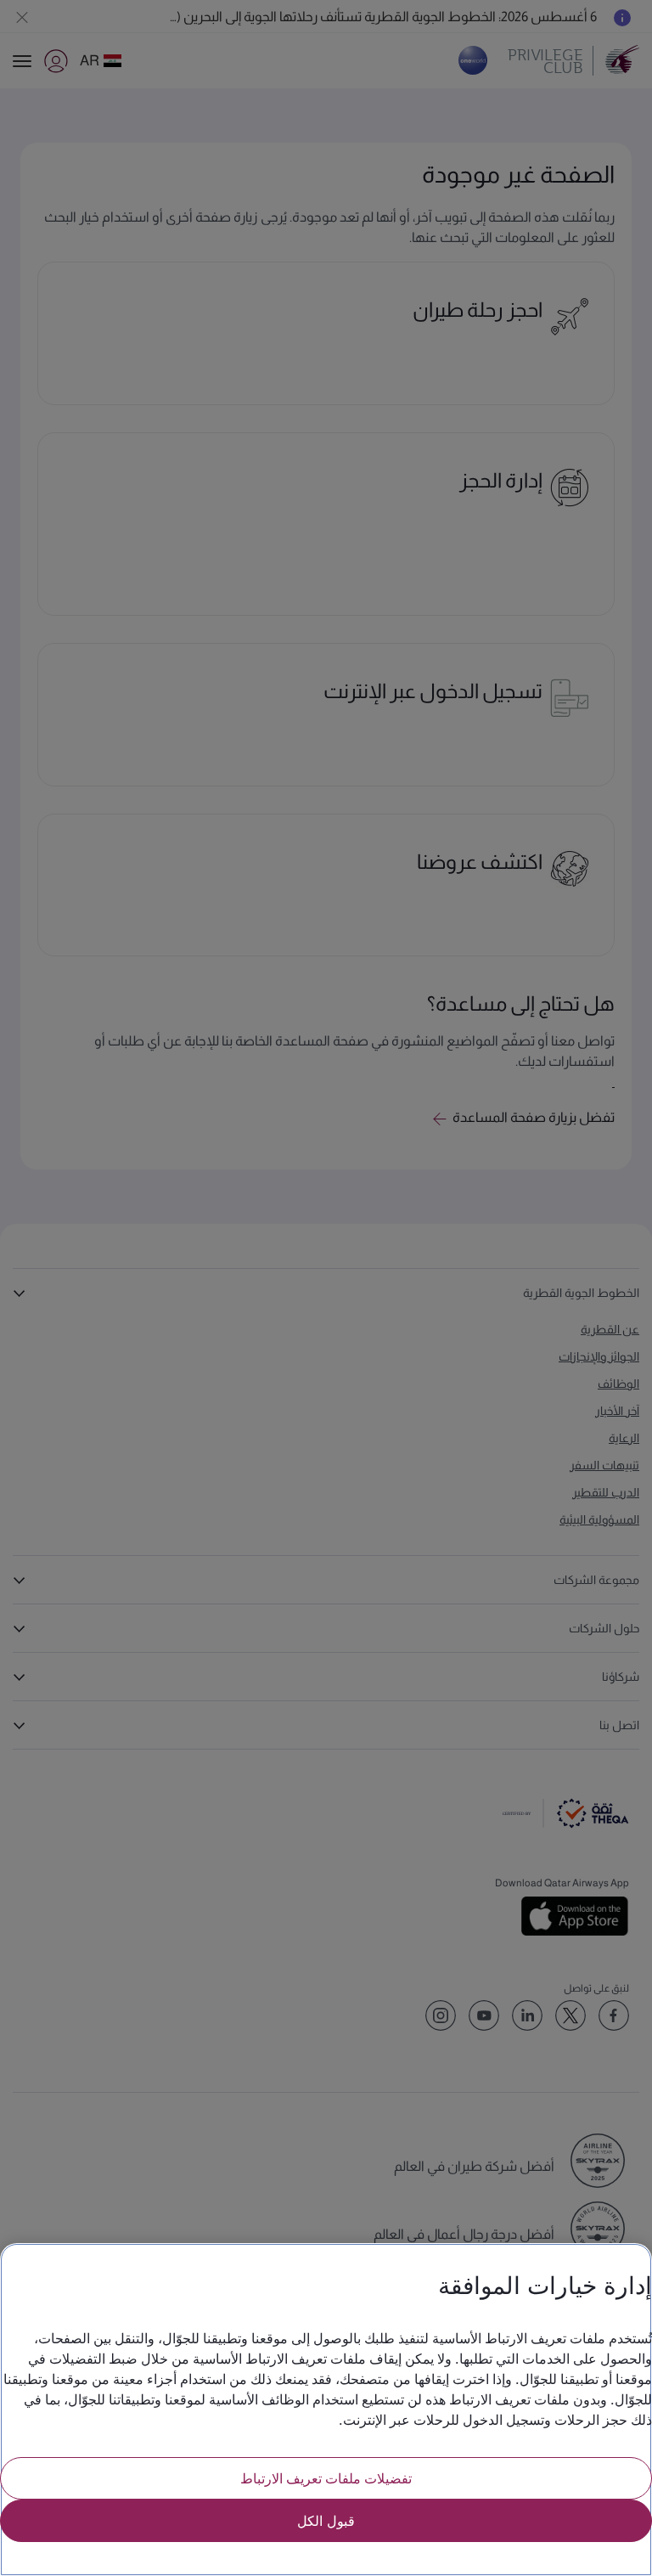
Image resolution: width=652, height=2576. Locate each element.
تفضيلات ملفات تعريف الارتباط (326, 2478)
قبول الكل (326, 2520)
